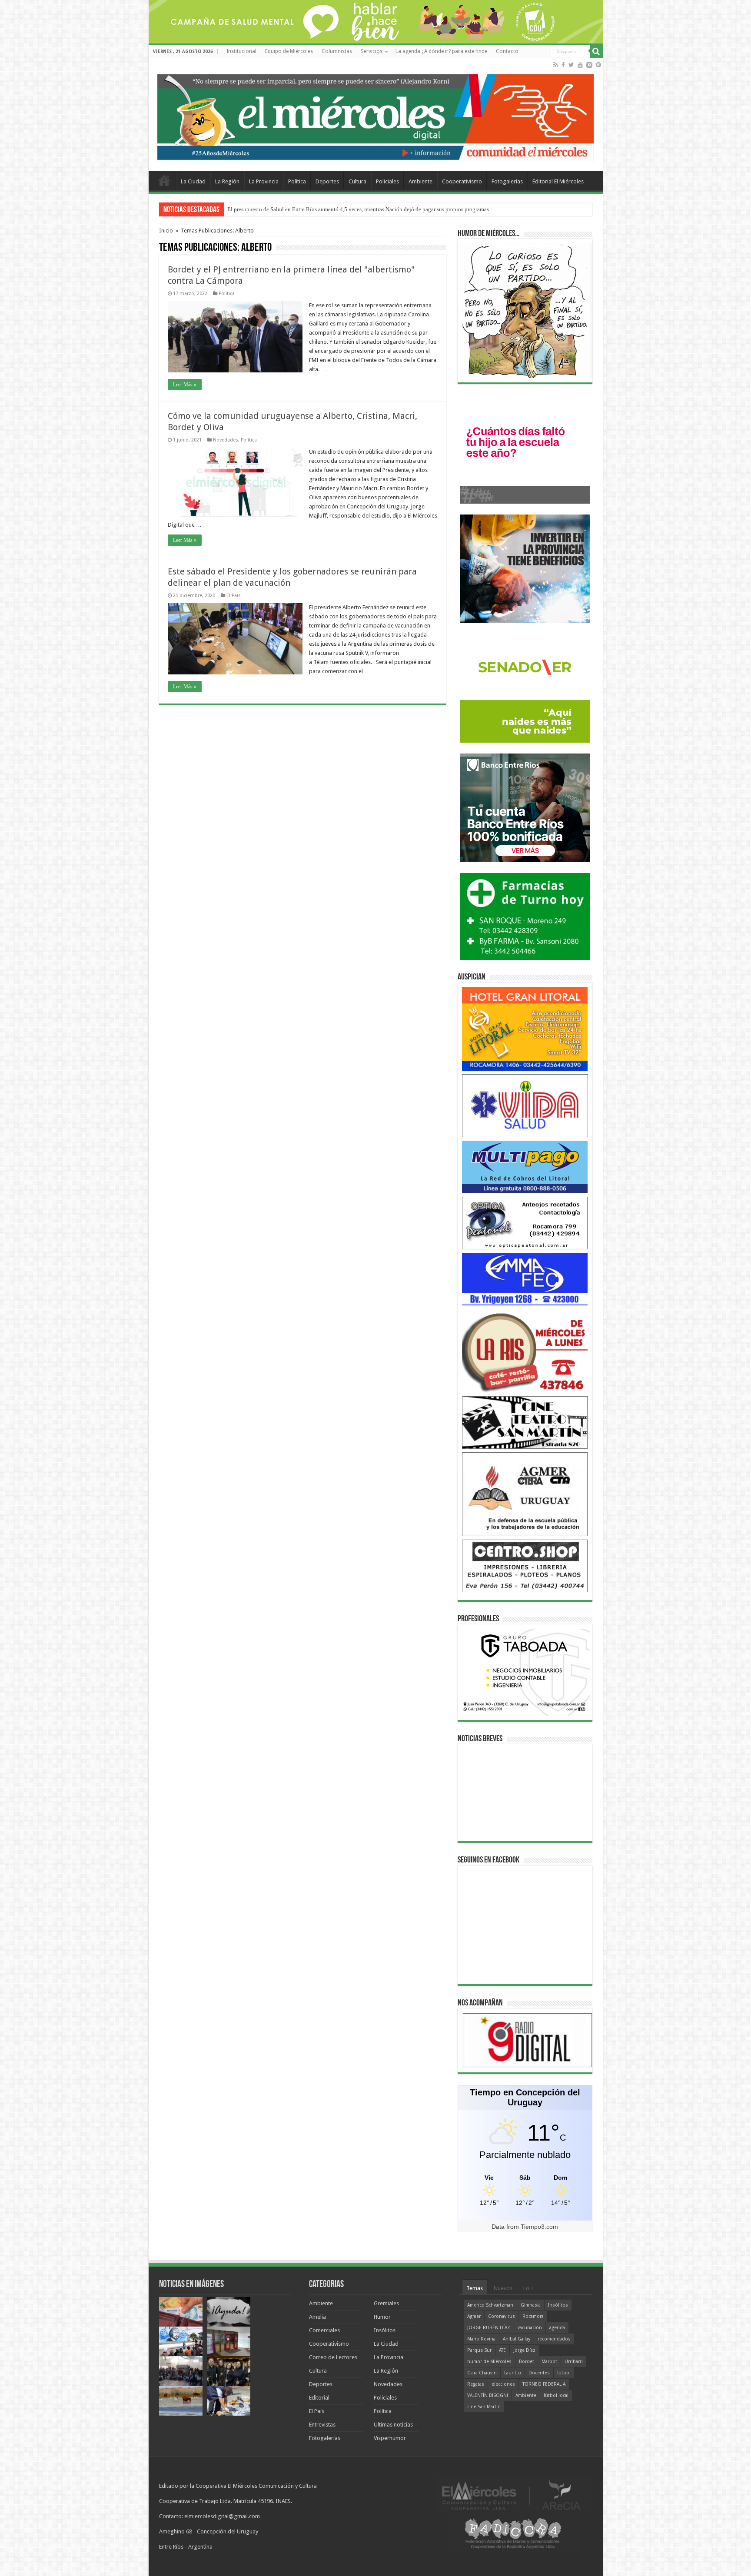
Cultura (357, 181)
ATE (502, 2350)
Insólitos (385, 2330)
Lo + (528, 2288)
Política (297, 181)
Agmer (474, 2316)
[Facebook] (563, 65)
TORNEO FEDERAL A (544, 2384)
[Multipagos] (525, 1167)
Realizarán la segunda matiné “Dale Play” (276, 209)
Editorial (319, 2398)
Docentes (539, 2373)
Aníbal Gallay (517, 2339)
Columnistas (337, 51)
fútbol (564, 2373)
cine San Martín (484, 2407)
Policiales (387, 181)
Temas (475, 2288)
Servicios (372, 51)
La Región (227, 181)
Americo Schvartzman (490, 2305)
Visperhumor (390, 2438)
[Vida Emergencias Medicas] (525, 1105)
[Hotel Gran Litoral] (525, 1028)
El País (234, 596)
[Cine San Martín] (525, 1422)
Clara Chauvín (482, 2373)
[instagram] (589, 65)
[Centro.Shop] (525, 1565)
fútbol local (556, 2395)
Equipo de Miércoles (289, 51)
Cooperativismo (462, 181)
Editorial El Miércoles (558, 181)
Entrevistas (322, 2425)
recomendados (554, 2339)
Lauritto (513, 2373)
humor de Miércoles (489, 2362)
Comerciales (324, 2330)
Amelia (317, 2317)
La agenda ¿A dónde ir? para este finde (441, 51)
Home (164, 180)
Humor (382, 2317)
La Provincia (264, 181)
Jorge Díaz (524, 2350)
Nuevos (503, 2288)
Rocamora (533, 2316)
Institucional (241, 51)
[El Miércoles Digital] (376, 115)
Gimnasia (531, 2305)
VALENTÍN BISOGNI (488, 2395)
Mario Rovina (481, 2339)
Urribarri (574, 2362)
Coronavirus (502, 2316)
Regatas (476, 2384)
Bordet (527, 2362)
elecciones (503, 2384)
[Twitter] (571, 65)
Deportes (327, 181)
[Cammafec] (525, 1279)
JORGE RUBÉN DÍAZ (489, 2328)
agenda (557, 2328)
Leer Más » (185, 385)
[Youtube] (580, 65)
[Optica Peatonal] (525, 1223)
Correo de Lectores (333, 2357)
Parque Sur (479, 2350)
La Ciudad (193, 181)
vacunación (530, 2328)
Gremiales (386, 2303)
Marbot (549, 2362)
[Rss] (556, 65)
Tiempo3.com (539, 2227)
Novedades (226, 440)
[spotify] (598, 65)
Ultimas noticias (393, 2425)
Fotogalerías (507, 181)
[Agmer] (525, 1494)
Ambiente (420, 181)
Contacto (507, 51)
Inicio (166, 231)
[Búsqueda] (596, 51)
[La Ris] (525, 1350)
